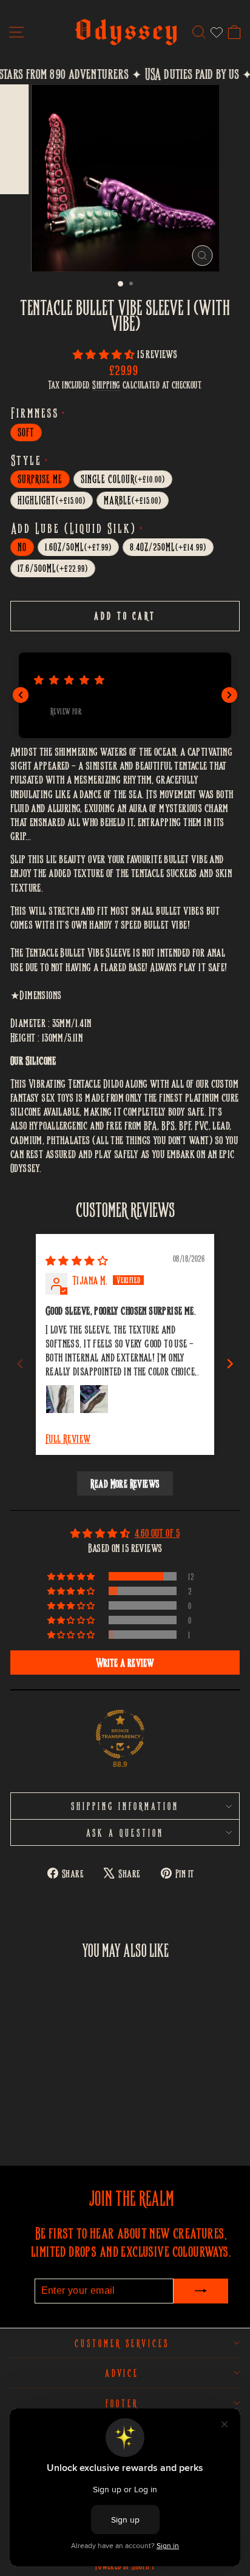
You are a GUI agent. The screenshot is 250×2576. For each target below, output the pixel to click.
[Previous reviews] (21, 695)
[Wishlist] (217, 32)
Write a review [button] (125, 1663)
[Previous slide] (20, 1364)
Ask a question (125, 1832)
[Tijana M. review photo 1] (60, 1399)
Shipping (106, 385)
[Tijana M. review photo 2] (94, 1399)
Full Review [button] (68, 1438)
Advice (122, 2373)
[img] (77, 1260)
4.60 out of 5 (157, 1532)
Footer (122, 2403)
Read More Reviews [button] (125, 1483)
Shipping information (125, 1806)
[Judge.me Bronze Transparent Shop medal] (120, 1734)
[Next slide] (230, 1364)
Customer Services (122, 2343)
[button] (105, 354)
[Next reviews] (229, 695)
